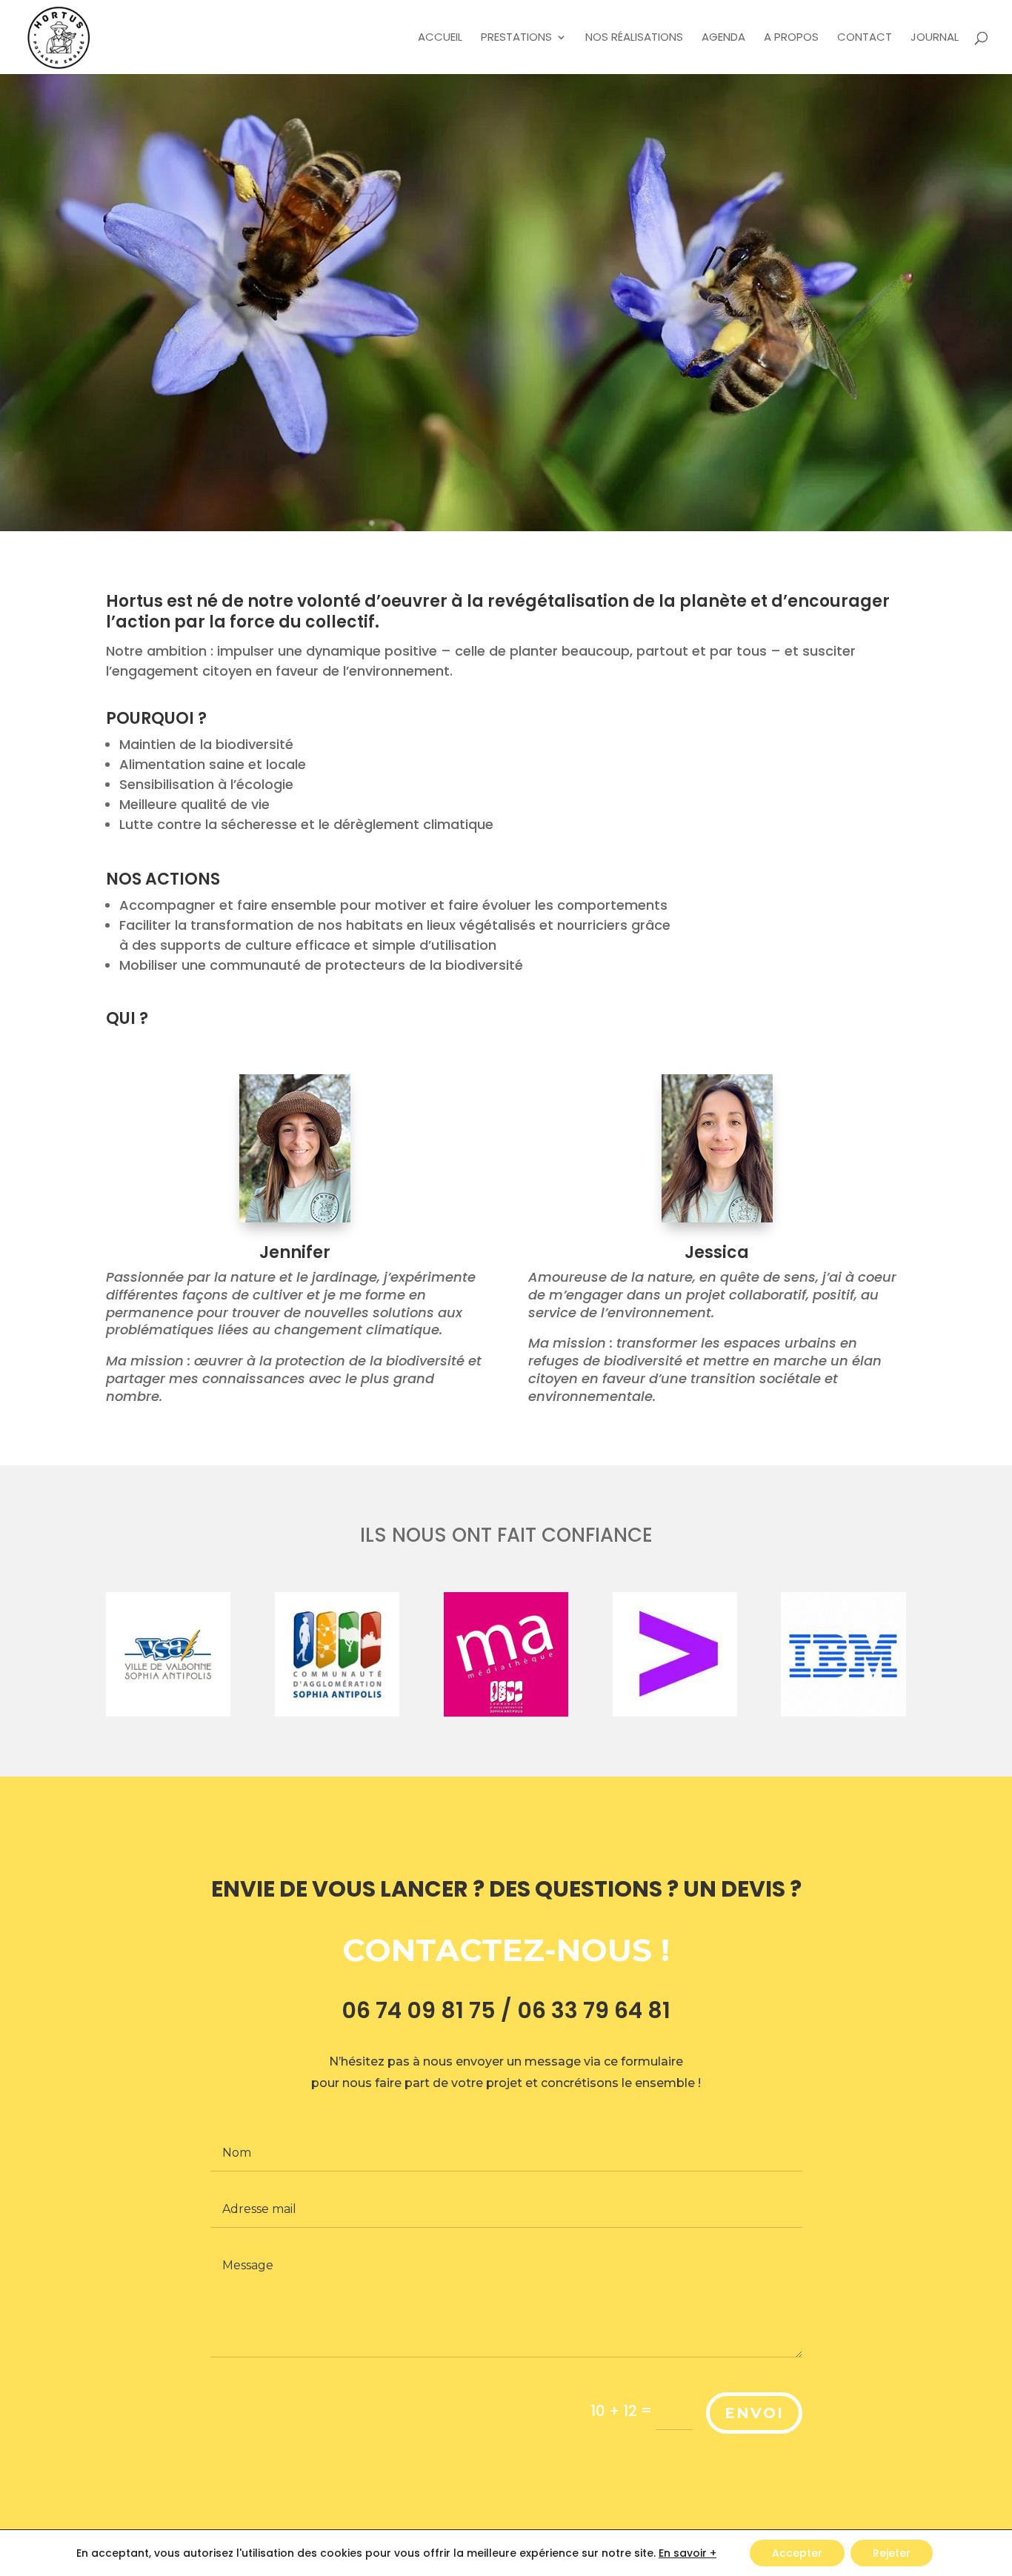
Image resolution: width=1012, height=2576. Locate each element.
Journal (935, 38)
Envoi (754, 2413)
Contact (865, 38)
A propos (791, 38)
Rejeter (892, 2553)
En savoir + (688, 2553)
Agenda (723, 38)
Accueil (440, 38)
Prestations (516, 38)
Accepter (797, 2553)
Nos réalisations (634, 38)
